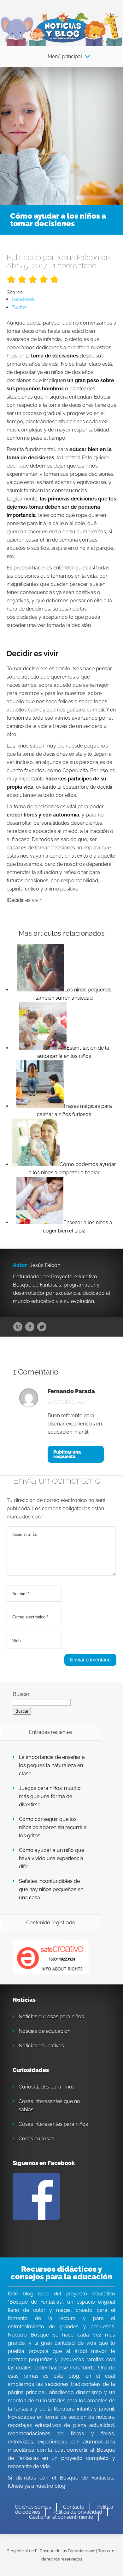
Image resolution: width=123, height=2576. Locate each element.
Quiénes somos (33, 2507)
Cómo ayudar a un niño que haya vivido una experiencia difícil (52, 1858)
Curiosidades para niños (47, 2087)
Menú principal (65, 57)
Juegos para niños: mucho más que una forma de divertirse (50, 1796)
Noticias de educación (44, 2031)
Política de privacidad (77, 2512)
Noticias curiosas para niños (51, 2017)
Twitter (42, 1327)
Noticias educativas (41, 2046)
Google (18, 1327)
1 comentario (75, 266)
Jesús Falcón (77, 257)
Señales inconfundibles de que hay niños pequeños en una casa (51, 1889)
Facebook (30, 1327)
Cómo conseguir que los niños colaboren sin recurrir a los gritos (53, 1827)
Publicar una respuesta (67, 1454)
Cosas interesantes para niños (53, 2124)
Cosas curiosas (36, 2139)
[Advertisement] (61, 132)
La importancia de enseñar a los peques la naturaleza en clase (52, 1765)
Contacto (74, 2507)
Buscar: (22, 1694)
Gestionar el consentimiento (61, 2517)
